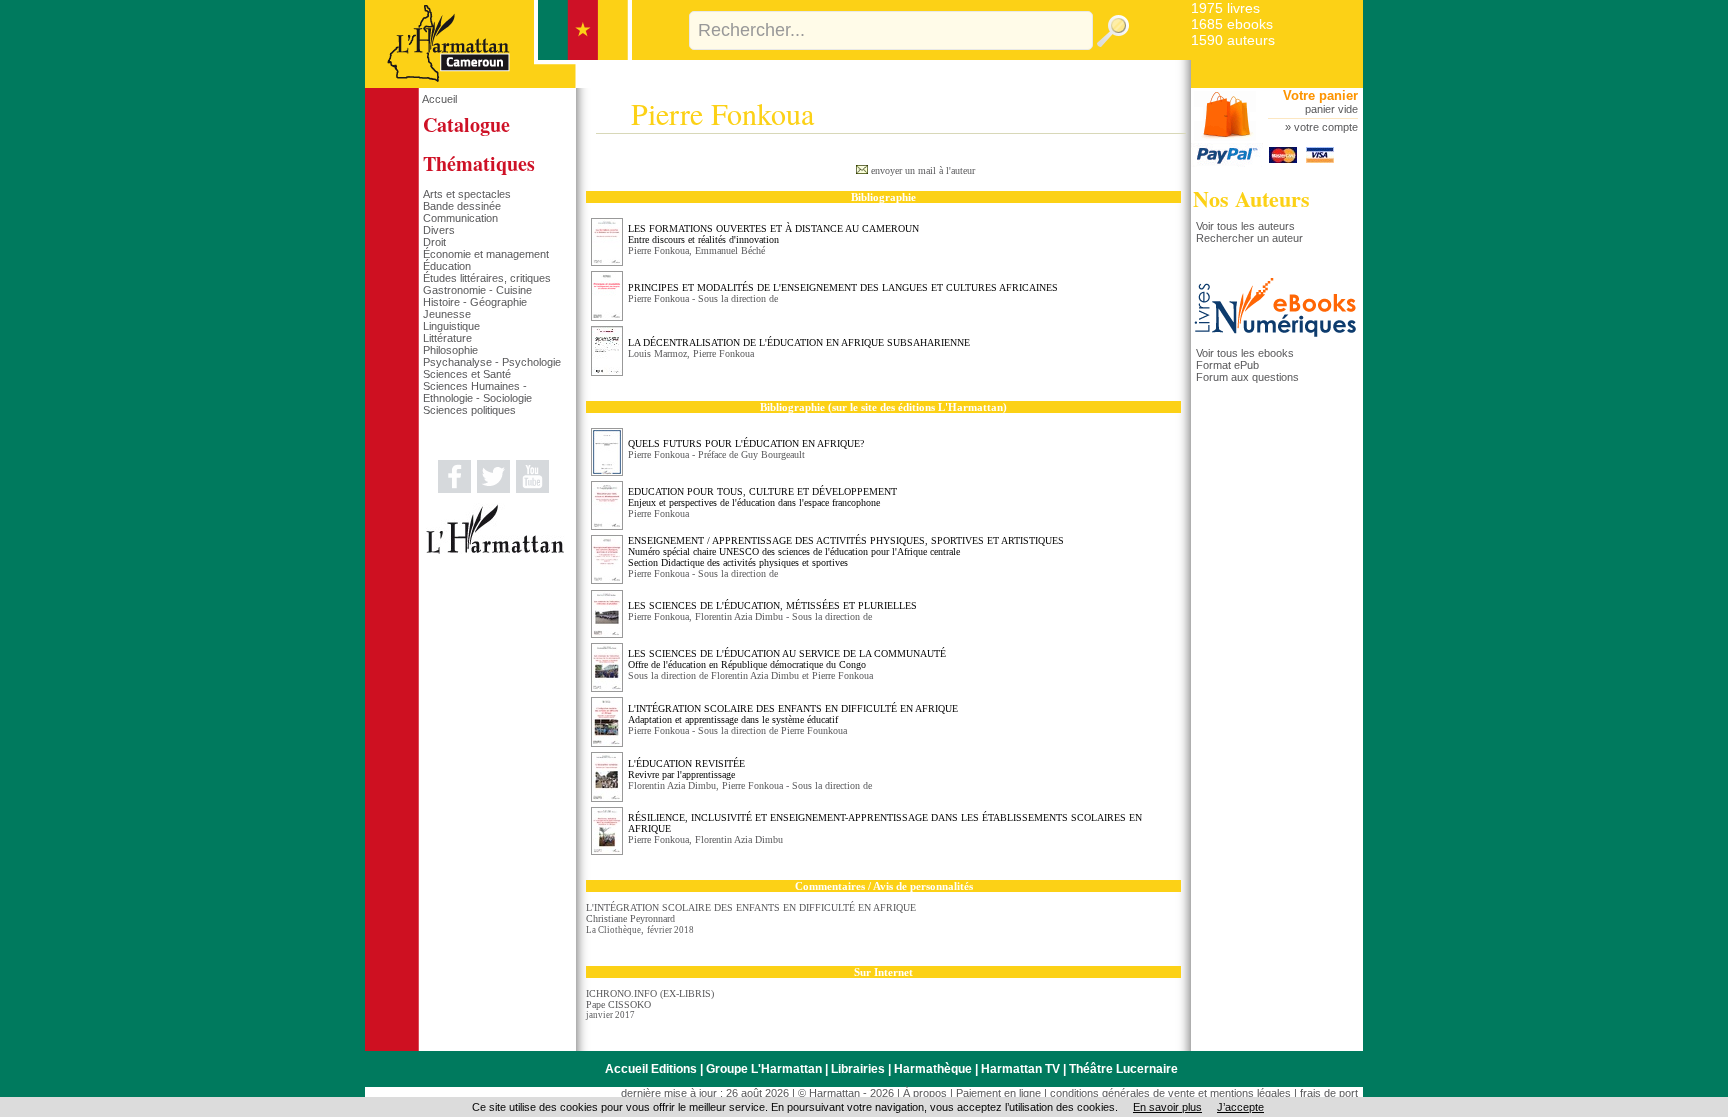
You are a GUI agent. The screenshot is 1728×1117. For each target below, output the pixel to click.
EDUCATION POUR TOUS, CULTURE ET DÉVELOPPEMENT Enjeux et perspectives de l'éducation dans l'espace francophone (762, 497)
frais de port (1329, 1093)
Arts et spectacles (467, 194)
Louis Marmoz (657, 353)
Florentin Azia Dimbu (739, 616)
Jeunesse (447, 314)
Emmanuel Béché (730, 250)
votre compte (1326, 127)
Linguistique (451, 326)
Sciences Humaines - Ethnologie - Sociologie (477, 392)
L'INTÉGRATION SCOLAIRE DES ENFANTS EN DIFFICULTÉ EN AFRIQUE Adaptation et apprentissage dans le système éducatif (793, 714)
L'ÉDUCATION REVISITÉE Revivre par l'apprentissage (686, 769)
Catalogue (466, 124)
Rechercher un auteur (1249, 238)
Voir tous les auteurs (1245, 226)
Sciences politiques (469, 410)
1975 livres (1225, 8)
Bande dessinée (462, 206)
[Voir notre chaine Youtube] (532, 489)
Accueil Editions (651, 1069)
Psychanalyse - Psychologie (492, 362)
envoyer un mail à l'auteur (923, 170)
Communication (460, 218)
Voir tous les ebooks (1245, 353)
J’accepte (1240, 1107)
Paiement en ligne (998, 1093)
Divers (439, 230)
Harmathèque (933, 1069)
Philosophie (450, 350)
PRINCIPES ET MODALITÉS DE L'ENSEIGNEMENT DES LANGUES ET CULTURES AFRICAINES (843, 287)
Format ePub (1227, 365)
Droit (434, 242)
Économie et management (486, 254)
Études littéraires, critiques (487, 278)
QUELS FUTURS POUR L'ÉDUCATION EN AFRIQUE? (746, 443)
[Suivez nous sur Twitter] (493, 489)
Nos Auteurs (1251, 198)
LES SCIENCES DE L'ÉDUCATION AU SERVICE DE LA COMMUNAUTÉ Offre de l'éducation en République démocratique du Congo (787, 659)
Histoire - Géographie (475, 302)
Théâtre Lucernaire (1123, 1069)
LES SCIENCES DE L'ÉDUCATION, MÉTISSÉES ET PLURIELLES (772, 605)
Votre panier (1320, 95)
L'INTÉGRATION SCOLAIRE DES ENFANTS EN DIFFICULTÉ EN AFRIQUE (751, 907)
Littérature (447, 338)
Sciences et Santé (467, 374)
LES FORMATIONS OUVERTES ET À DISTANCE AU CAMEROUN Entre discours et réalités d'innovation (773, 234)
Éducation (447, 266)
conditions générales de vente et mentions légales (1170, 1093)
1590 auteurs (1233, 40)
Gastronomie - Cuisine (477, 290)
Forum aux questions (1247, 377)
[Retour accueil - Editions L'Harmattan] (498, 84)
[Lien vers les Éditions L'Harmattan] (495, 550)
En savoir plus (1167, 1107)
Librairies (858, 1069)
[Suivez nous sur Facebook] (454, 489)
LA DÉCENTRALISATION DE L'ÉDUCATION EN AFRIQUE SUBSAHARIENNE (799, 342)
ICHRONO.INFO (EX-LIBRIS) (650, 993)
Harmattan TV (1020, 1069)
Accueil (439, 99)
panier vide (1331, 109)
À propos (925, 1093)
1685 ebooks (1232, 24)
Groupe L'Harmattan (764, 1069)
